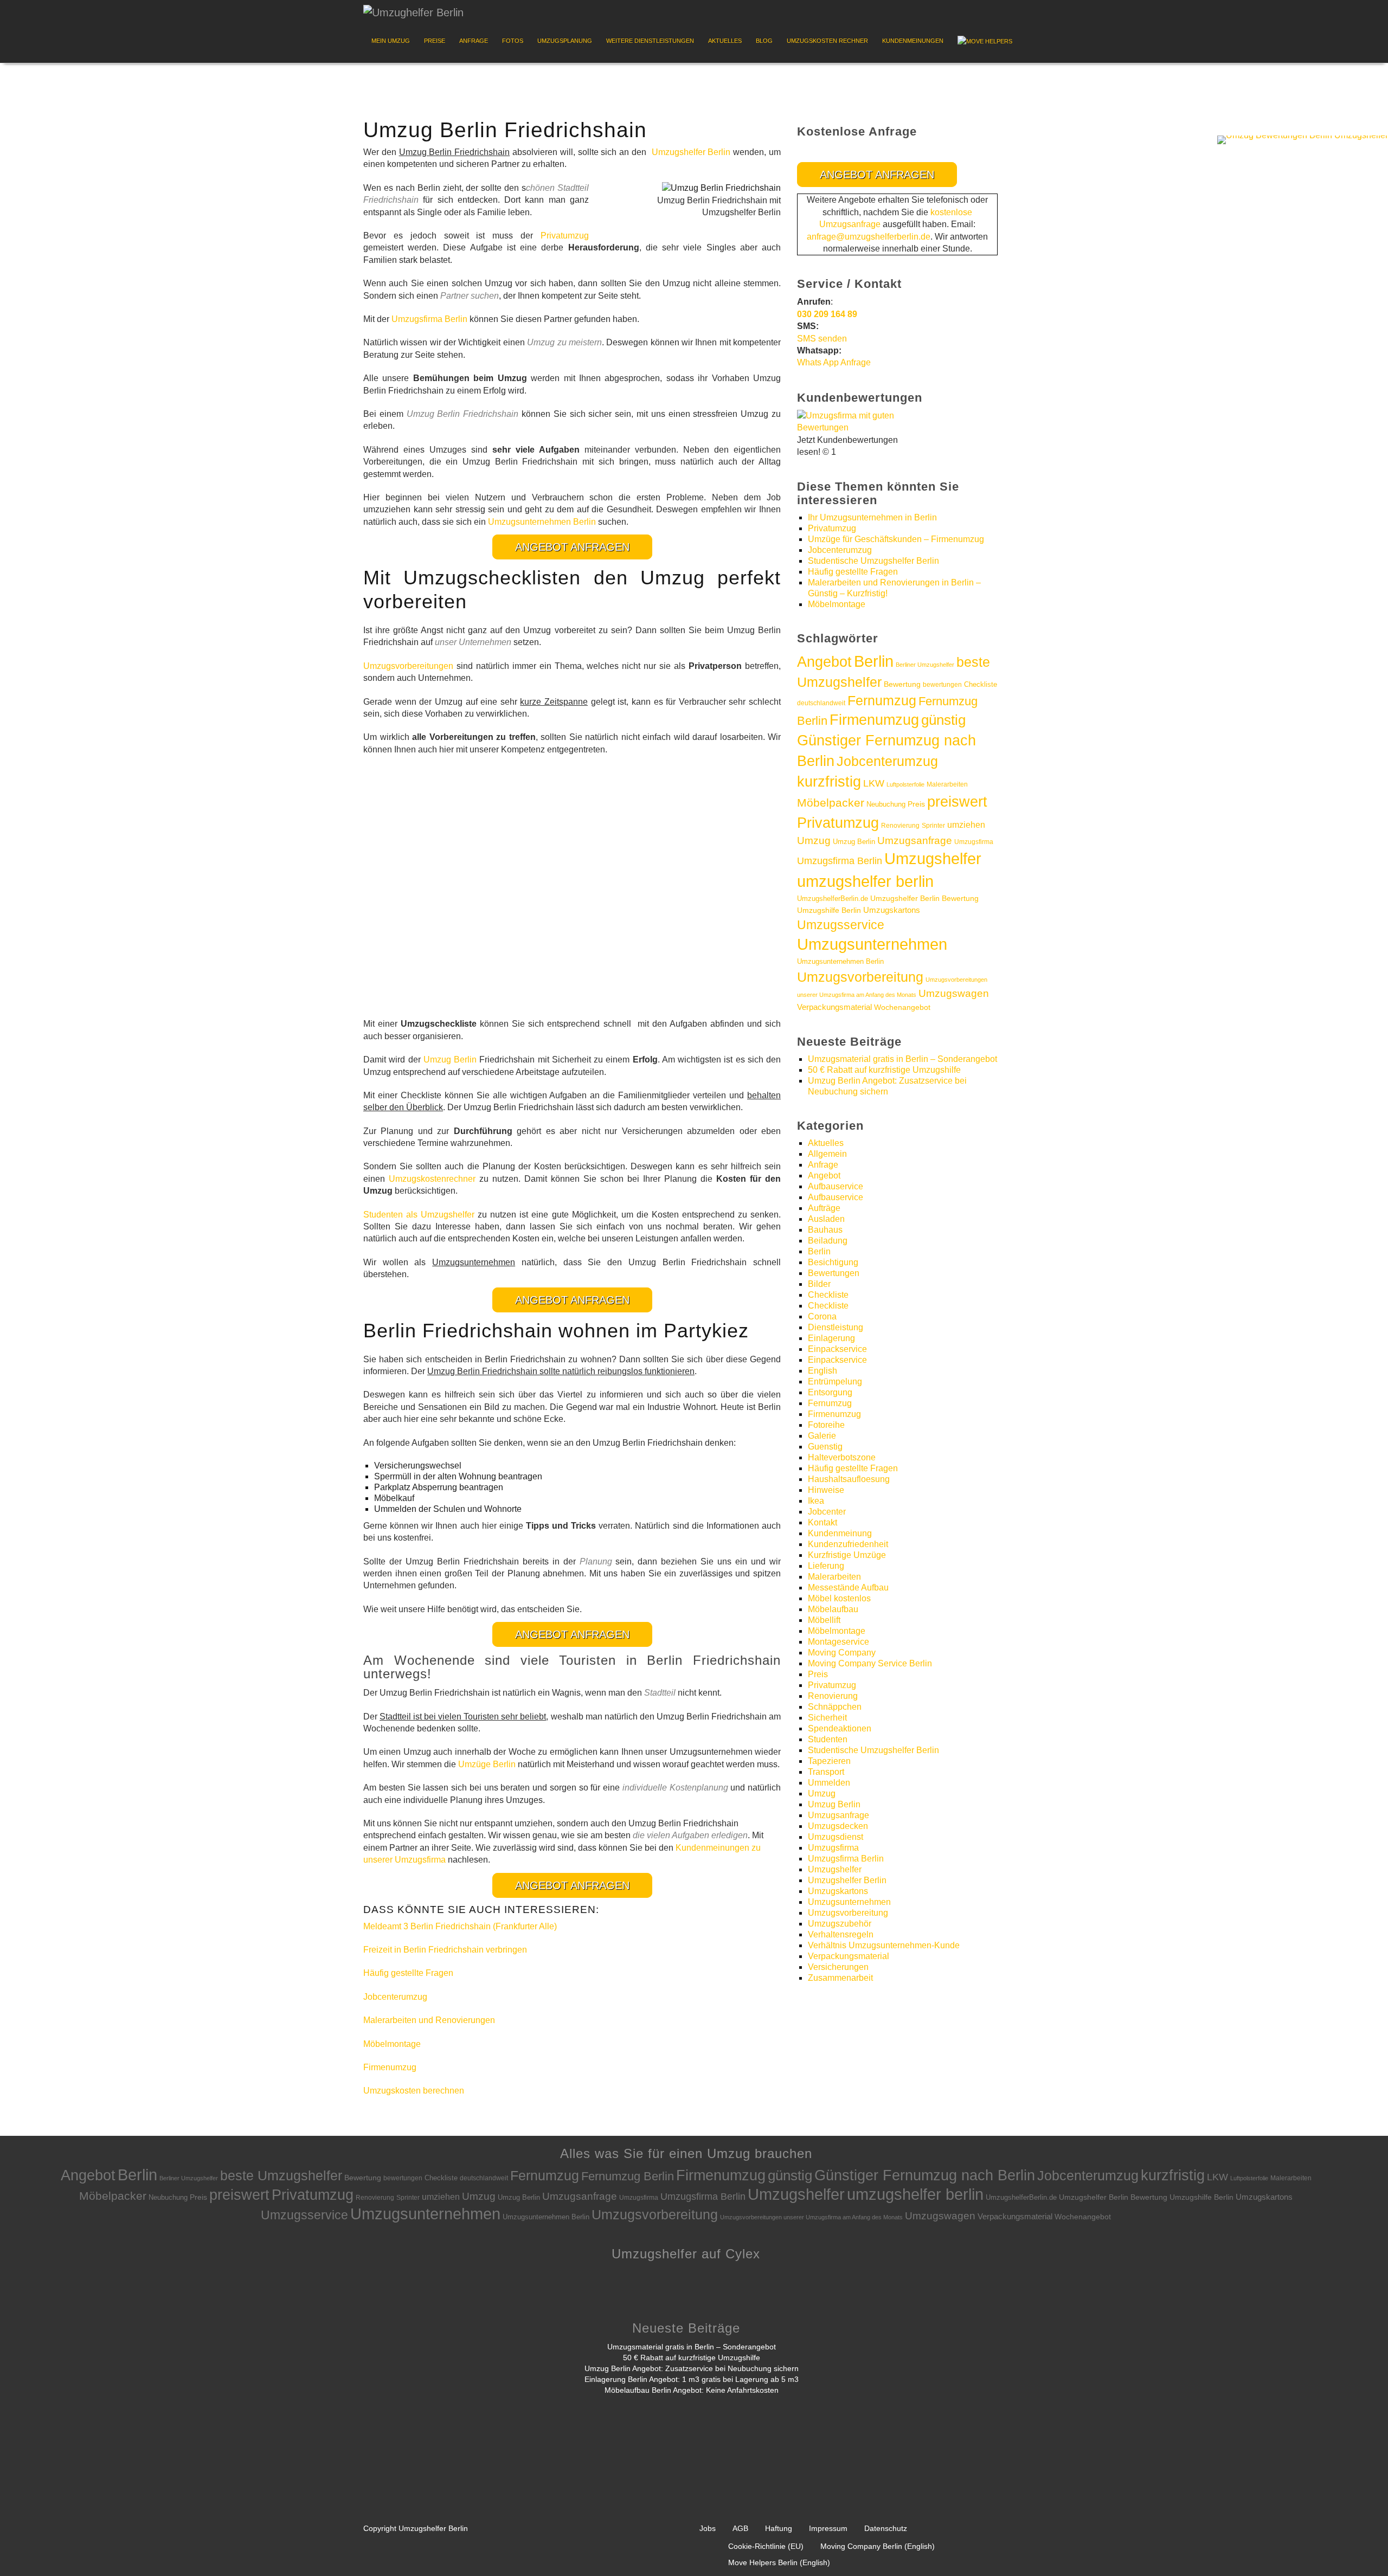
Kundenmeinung (840, 1533)
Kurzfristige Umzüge (847, 1555)
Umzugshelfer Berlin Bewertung (924, 899)
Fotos (513, 41)
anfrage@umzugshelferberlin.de (869, 237)
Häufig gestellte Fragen (408, 1973)
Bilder (819, 1284)
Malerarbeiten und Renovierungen (429, 2020)
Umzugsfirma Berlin (429, 319)
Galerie (822, 1436)
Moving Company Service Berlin (870, 1663)
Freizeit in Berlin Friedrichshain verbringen (445, 1950)
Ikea (816, 1501)
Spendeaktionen (840, 1728)
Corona (822, 1316)
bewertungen (942, 685)
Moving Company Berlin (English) (878, 2546)
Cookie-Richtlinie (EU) (766, 2546)
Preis (916, 804)
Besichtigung (833, 1262)
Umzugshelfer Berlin (691, 152)
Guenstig (825, 1447)
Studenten (828, 1739)
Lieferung (826, 1566)
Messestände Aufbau (848, 1588)
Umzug (814, 840)
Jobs (708, 2528)
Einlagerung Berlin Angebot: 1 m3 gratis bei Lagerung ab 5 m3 (692, 2379)
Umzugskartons (892, 910)
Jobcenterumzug (395, 1997)
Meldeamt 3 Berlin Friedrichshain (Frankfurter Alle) (460, 1926)
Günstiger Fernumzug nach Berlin (925, 2175)
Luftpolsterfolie (905, 784)
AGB (740, 2528)
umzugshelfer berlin (865, 881)
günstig (943, 720)
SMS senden (822, 339)
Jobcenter (827, 1512)
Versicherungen (838, 1967)
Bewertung (902, 684)
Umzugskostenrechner (432, 1179)
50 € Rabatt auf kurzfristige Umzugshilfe (884, 1070)
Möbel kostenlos (839, 1598)
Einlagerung (831, 1338)
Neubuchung (886, 804)
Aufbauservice (836, 1186)
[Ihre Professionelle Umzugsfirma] (413, 10)
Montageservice (838, 1642)
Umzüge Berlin (487, 1764)
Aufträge (824, 1208)
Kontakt (822, 1522)
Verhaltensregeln (841, 1934)
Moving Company (842, 1653)
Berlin (874, 661)
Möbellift (824, 1620)
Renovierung (900, 825)
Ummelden (829, 1783)
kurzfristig (829, 781)
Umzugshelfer (933, 859)
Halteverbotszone (842, 1457)
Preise (435, 41)
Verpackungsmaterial (834, 1007)
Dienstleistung (836, 1327)
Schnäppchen (835, 1707)
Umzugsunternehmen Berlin (542, 522)
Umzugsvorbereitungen (408, 666)
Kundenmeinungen (913, 41)
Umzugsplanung (565, 41)
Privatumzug (565, 236)
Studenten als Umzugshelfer (419, 1215)
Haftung (779, 2528)
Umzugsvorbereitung (860, 977)
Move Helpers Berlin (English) (779, 2562)
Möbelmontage (392, 2044)
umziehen (966, 825)
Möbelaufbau (833, 1609)
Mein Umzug (391, 41)
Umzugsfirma (974, 842)
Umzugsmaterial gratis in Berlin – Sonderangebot (902, 1059)
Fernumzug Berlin (628, 2176)
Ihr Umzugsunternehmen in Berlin (872, 517)
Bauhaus (825, 1230)
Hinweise (826, 1490)
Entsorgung (830, 1392)
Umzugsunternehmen (872, 944)
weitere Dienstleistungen (650, 41)
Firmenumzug (390, 2067)
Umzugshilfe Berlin (829, 910)
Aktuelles (725, 41)
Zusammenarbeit (840, 1978)
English (822, 1371)
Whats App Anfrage (834, 362)
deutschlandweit (821, 703)
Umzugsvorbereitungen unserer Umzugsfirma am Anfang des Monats (811, 2217)
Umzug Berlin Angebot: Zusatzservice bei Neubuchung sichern (692, 2368)
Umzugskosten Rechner (827, 41)
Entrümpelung (835, 1382)
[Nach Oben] (1359, 2551)
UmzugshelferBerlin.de (833, 899)
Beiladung (828, 1241)
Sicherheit (827, 1718)
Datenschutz (886, 2528)
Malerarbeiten (947, 784)
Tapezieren (829, 1761)
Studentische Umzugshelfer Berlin (873, 561)
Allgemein (827, 1154)
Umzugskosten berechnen (414, 2091)
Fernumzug (882, 701)
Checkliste (981, 684)
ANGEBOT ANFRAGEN (572, 547)
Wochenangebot (902, 1007)
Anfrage (474, 41)
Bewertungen (834, 1273)
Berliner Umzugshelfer (925, 665)
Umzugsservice (841, 925)
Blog (764, 41)
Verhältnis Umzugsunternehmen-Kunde (884, 1945)
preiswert (957, 802)
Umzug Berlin (450, 1060)
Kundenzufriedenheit (848, 1544)
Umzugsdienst (836, 1837)
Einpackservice (837, 1349)
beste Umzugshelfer (281, 2175)
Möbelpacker (831, 803)
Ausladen (826, 1219)
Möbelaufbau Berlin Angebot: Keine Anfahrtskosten (692, 2390)
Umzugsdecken (838, 1826)
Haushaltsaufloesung (849, 1479)
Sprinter (933, 826)
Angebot (824, 662)
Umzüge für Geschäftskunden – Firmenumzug (896, 539)
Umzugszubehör (840, 1924)
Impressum (828, 2528)
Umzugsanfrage (915, 841)
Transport (826, 1772)
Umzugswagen (954, 993)
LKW (874, 783)
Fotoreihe (826, 1425)
